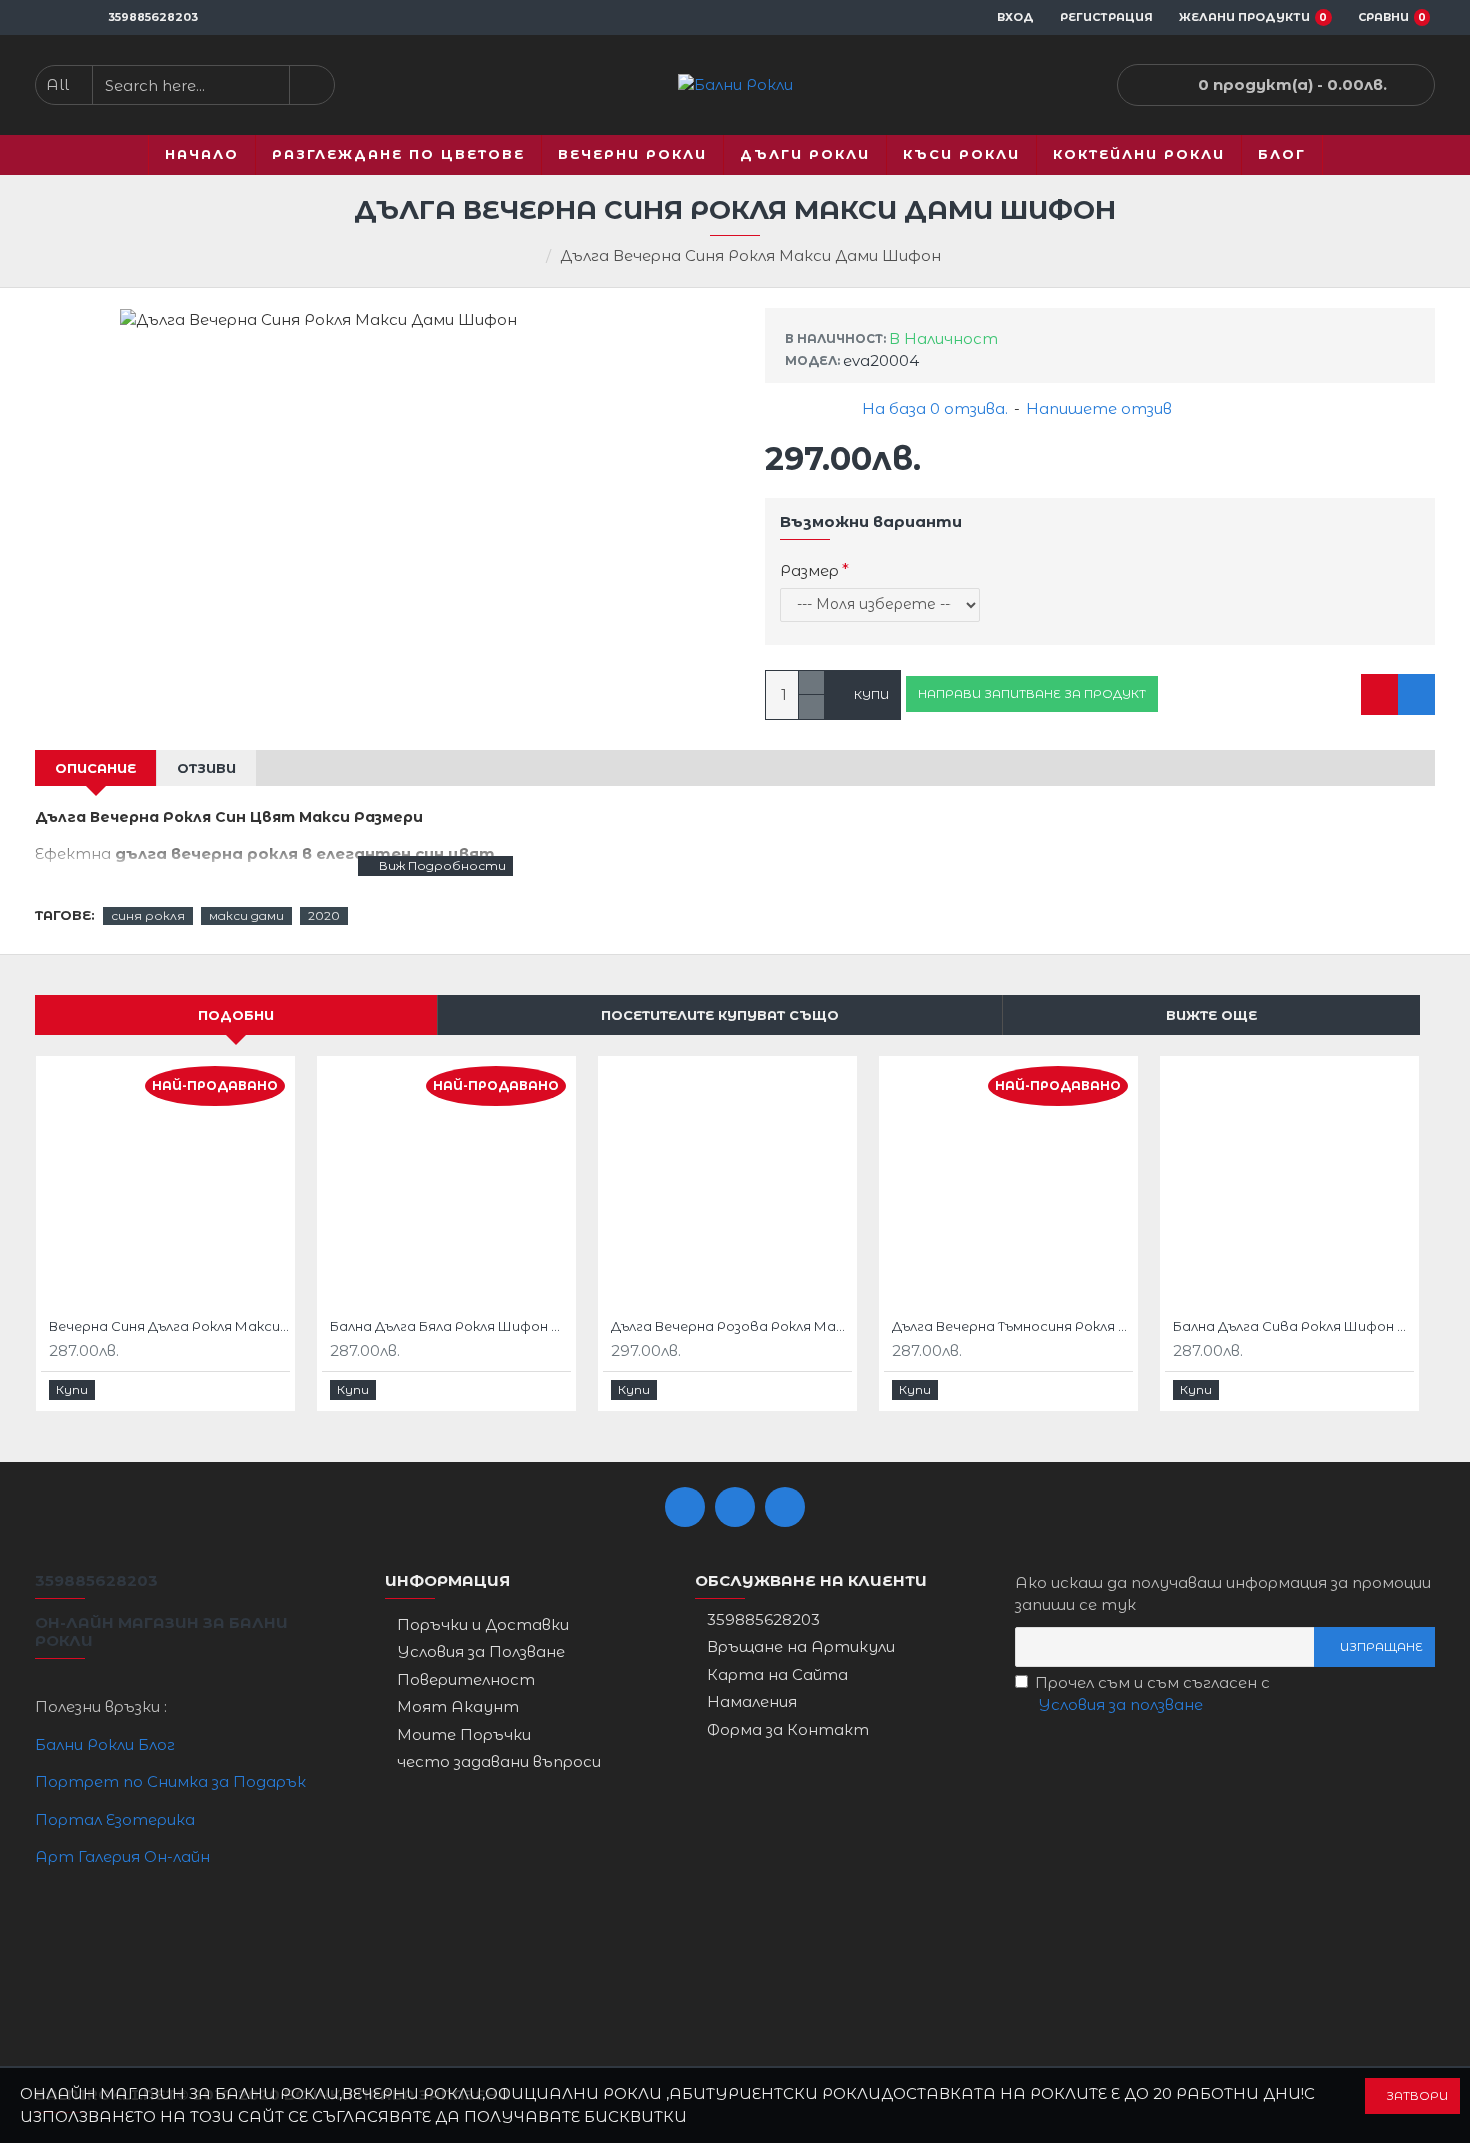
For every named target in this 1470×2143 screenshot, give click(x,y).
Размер (809, 570)
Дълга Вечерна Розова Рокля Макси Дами (731, 1326)
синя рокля (148, 915)
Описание (95, 768)
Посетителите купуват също (720, 1015)
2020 (324, 915)
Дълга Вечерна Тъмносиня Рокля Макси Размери (1012, 1326)
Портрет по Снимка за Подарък (170, 1781)
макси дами (246, 915)
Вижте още (1211, 1015)
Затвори (1417, 2095)
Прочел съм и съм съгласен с (1152, 1694)
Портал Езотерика (115, 1819)
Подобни (236, 1015)
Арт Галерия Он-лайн (122, 1856)
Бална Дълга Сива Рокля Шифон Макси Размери (1293, 1326)
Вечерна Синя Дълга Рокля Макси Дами (169, 1326)
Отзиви (206, 768)
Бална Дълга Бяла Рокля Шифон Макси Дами (450, 1326)
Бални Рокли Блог (105, 1744)
